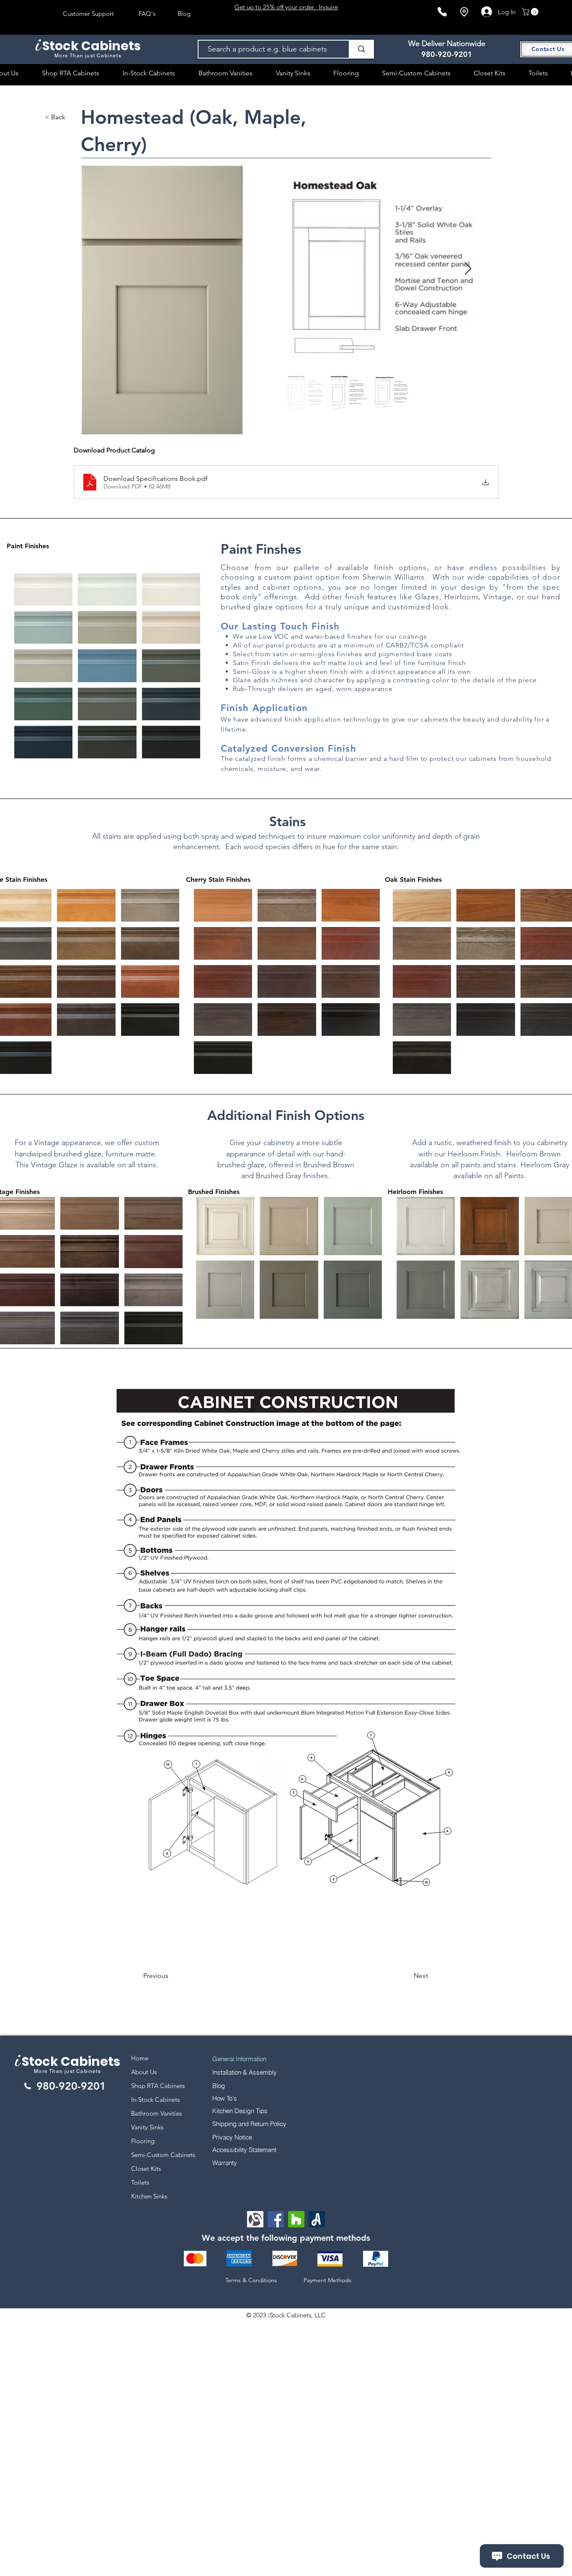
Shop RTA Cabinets (158, 2086)
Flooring (143, 2141)
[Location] (464, 12)
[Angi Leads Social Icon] (317, 2219)
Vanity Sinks (147, 2127)
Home (140, 2058)
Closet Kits (146, 2169)
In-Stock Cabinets (155, 2100)
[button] (531, 12)
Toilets (140, 2182)
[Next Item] (468, 269)
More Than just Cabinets (67, 2071)
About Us (144, 2072)
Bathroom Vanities (156, 2113)
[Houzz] (296, 2219)
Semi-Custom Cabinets (163, 2155)
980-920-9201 (447, 54)
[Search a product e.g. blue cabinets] (361, 49)
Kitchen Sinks (149, 2196)
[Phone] (442, 12)
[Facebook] (276, 2219)
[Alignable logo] (255, 2219)
